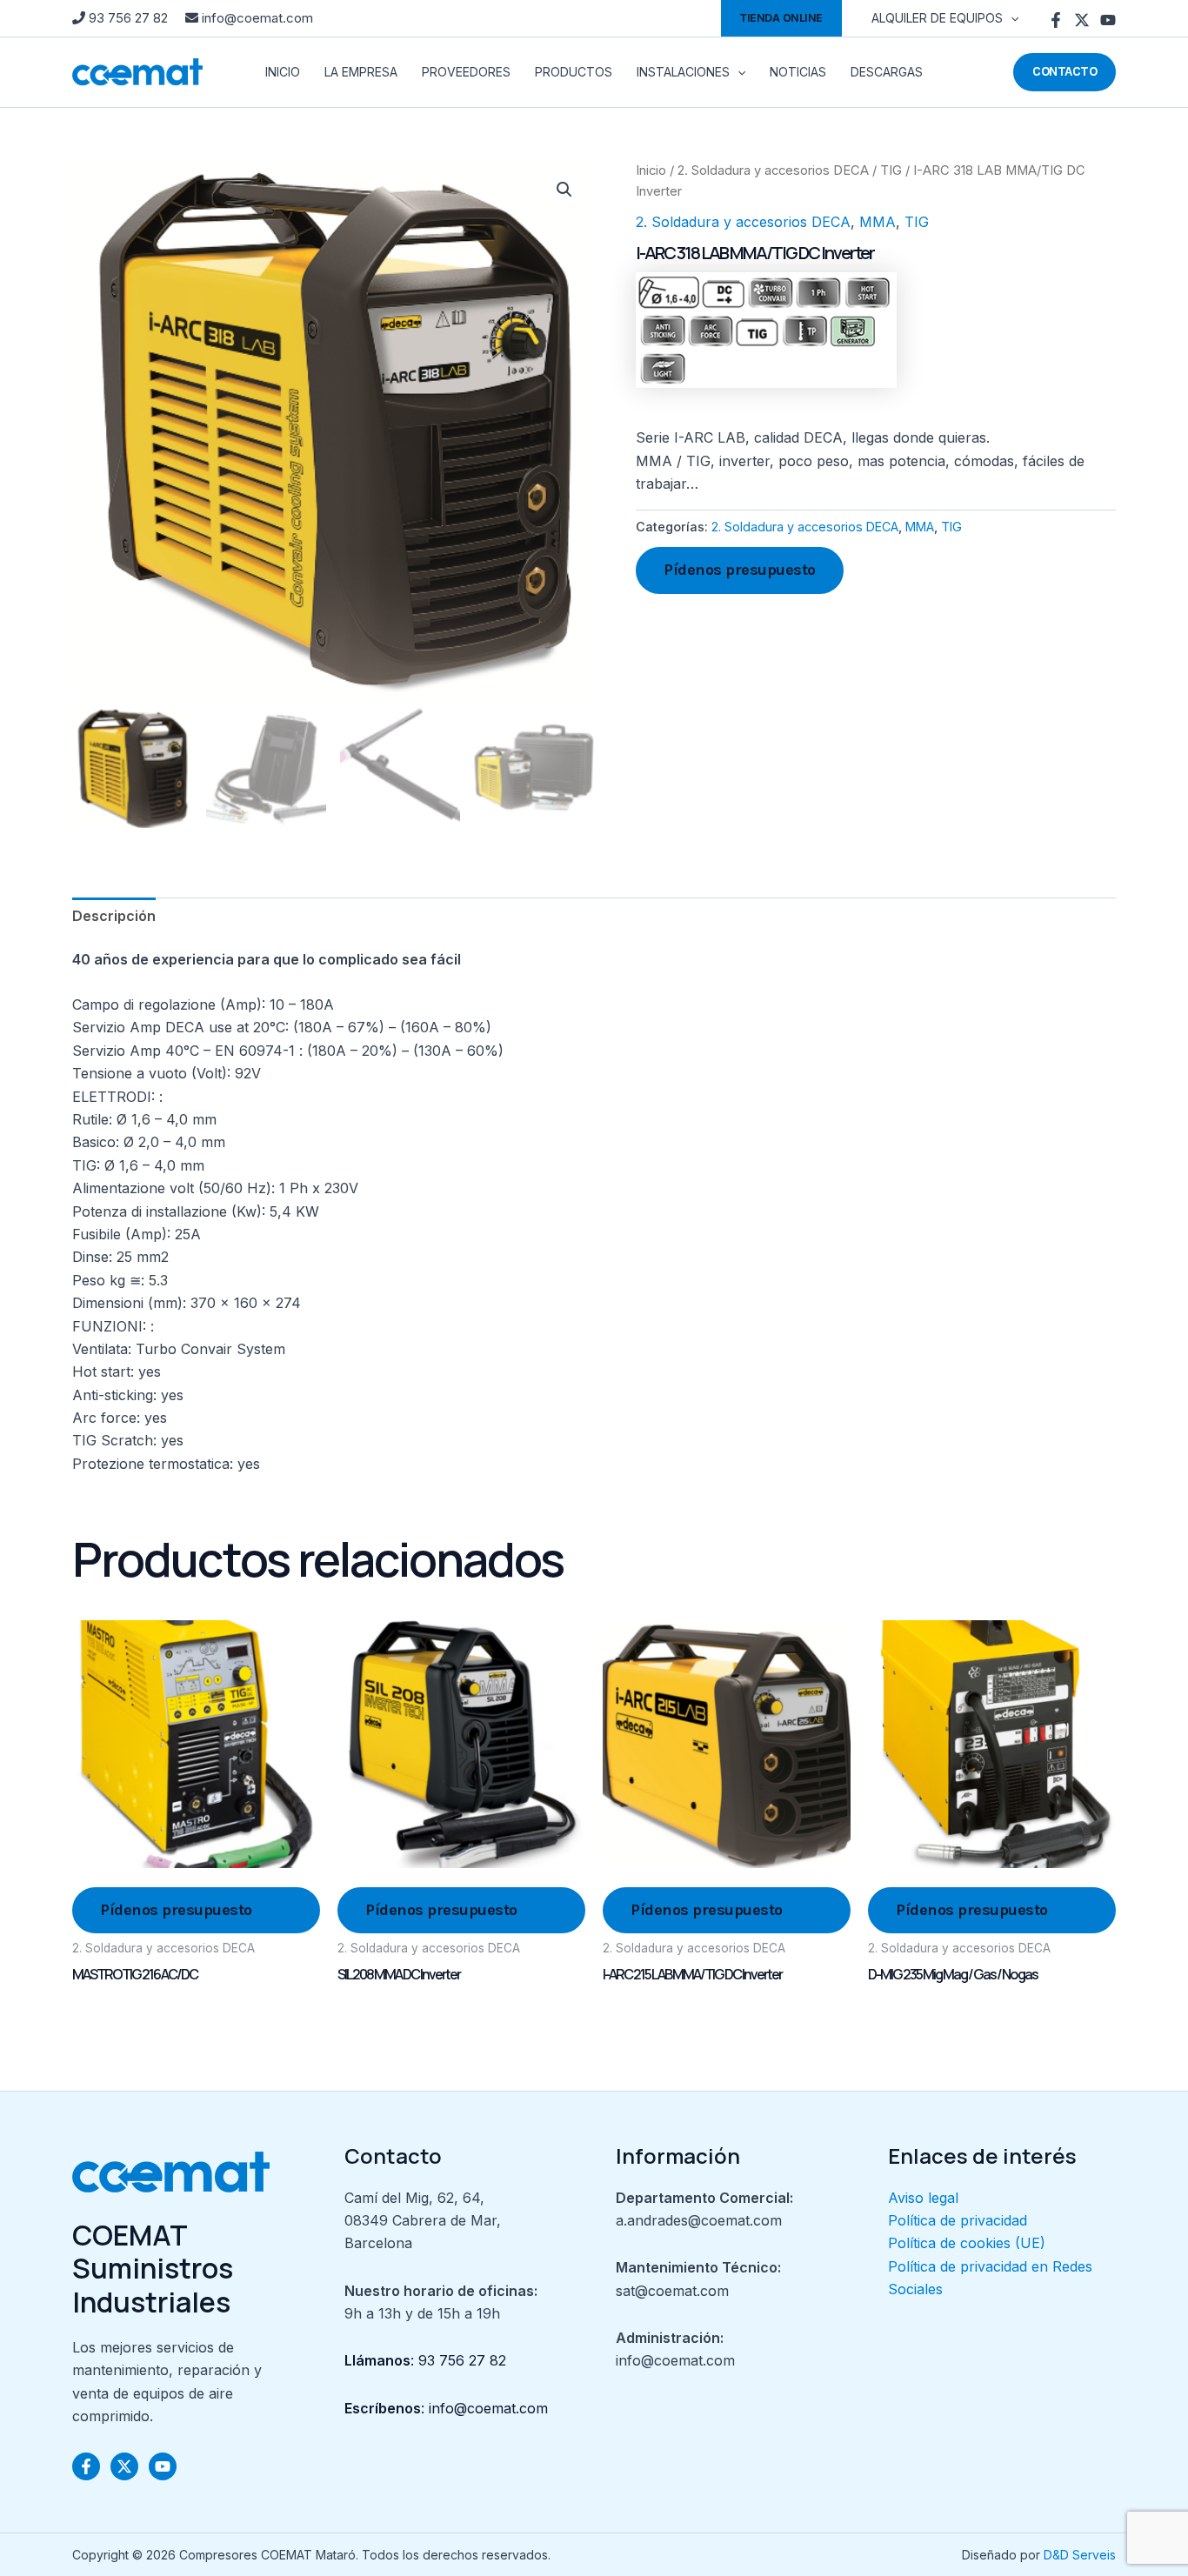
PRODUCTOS (574, 72)
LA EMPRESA (361, 72)
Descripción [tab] (114, 916)
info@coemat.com (256, 18)
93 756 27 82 (128, 18)
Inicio (651, 170)
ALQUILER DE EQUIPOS (937, 18)
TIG (891, 170)
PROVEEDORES (466, 72)
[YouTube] (1108, 20)
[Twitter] (1082, 20)
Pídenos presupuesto (740, 570)
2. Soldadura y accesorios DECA (773, 170)
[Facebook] (1056, 20)
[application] (1011, 18)
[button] (781, 18)
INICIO (283, 72)
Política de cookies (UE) (967, 2243)
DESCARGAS (887, 72)
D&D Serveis (1080, 2555)
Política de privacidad (958, 2220)
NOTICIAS (798, 72)
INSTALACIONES (683, 72)
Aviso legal (923, 2198)
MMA (878, 222)
